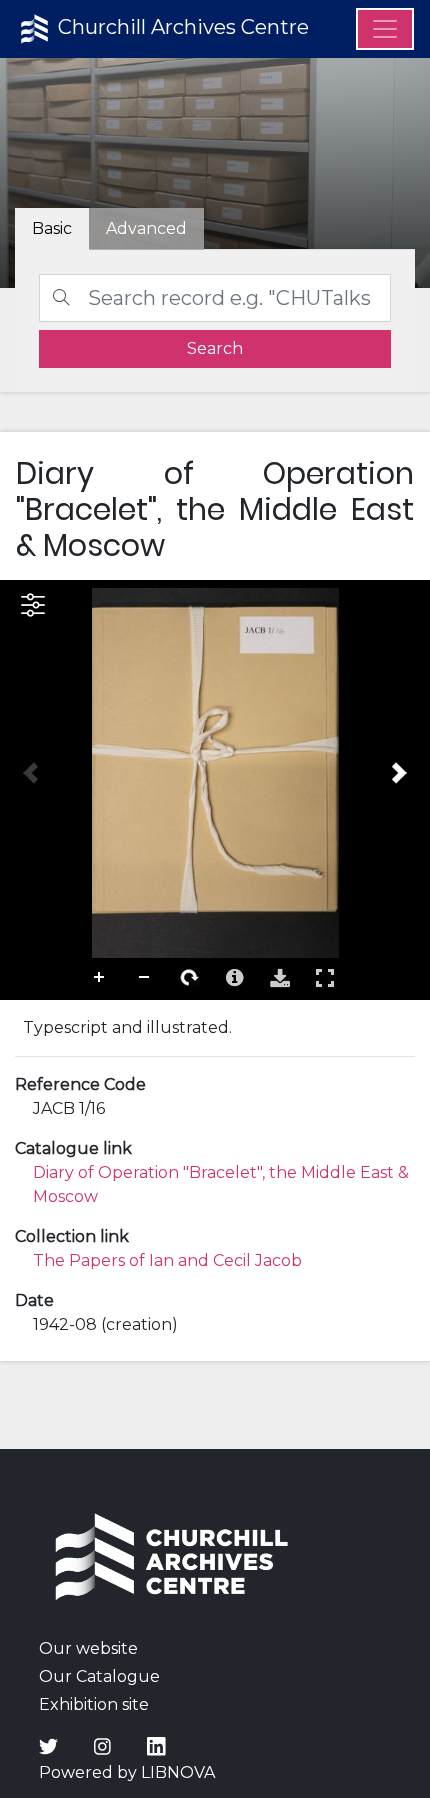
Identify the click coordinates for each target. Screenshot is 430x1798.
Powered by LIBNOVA (127, 1772)
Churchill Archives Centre (181, 27)
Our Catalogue (99, 1676)
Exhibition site (94, 1704)
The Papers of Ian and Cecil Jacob (167, 1260)
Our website (88, 1648)
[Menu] (385, 29)
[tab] (146, 229)
